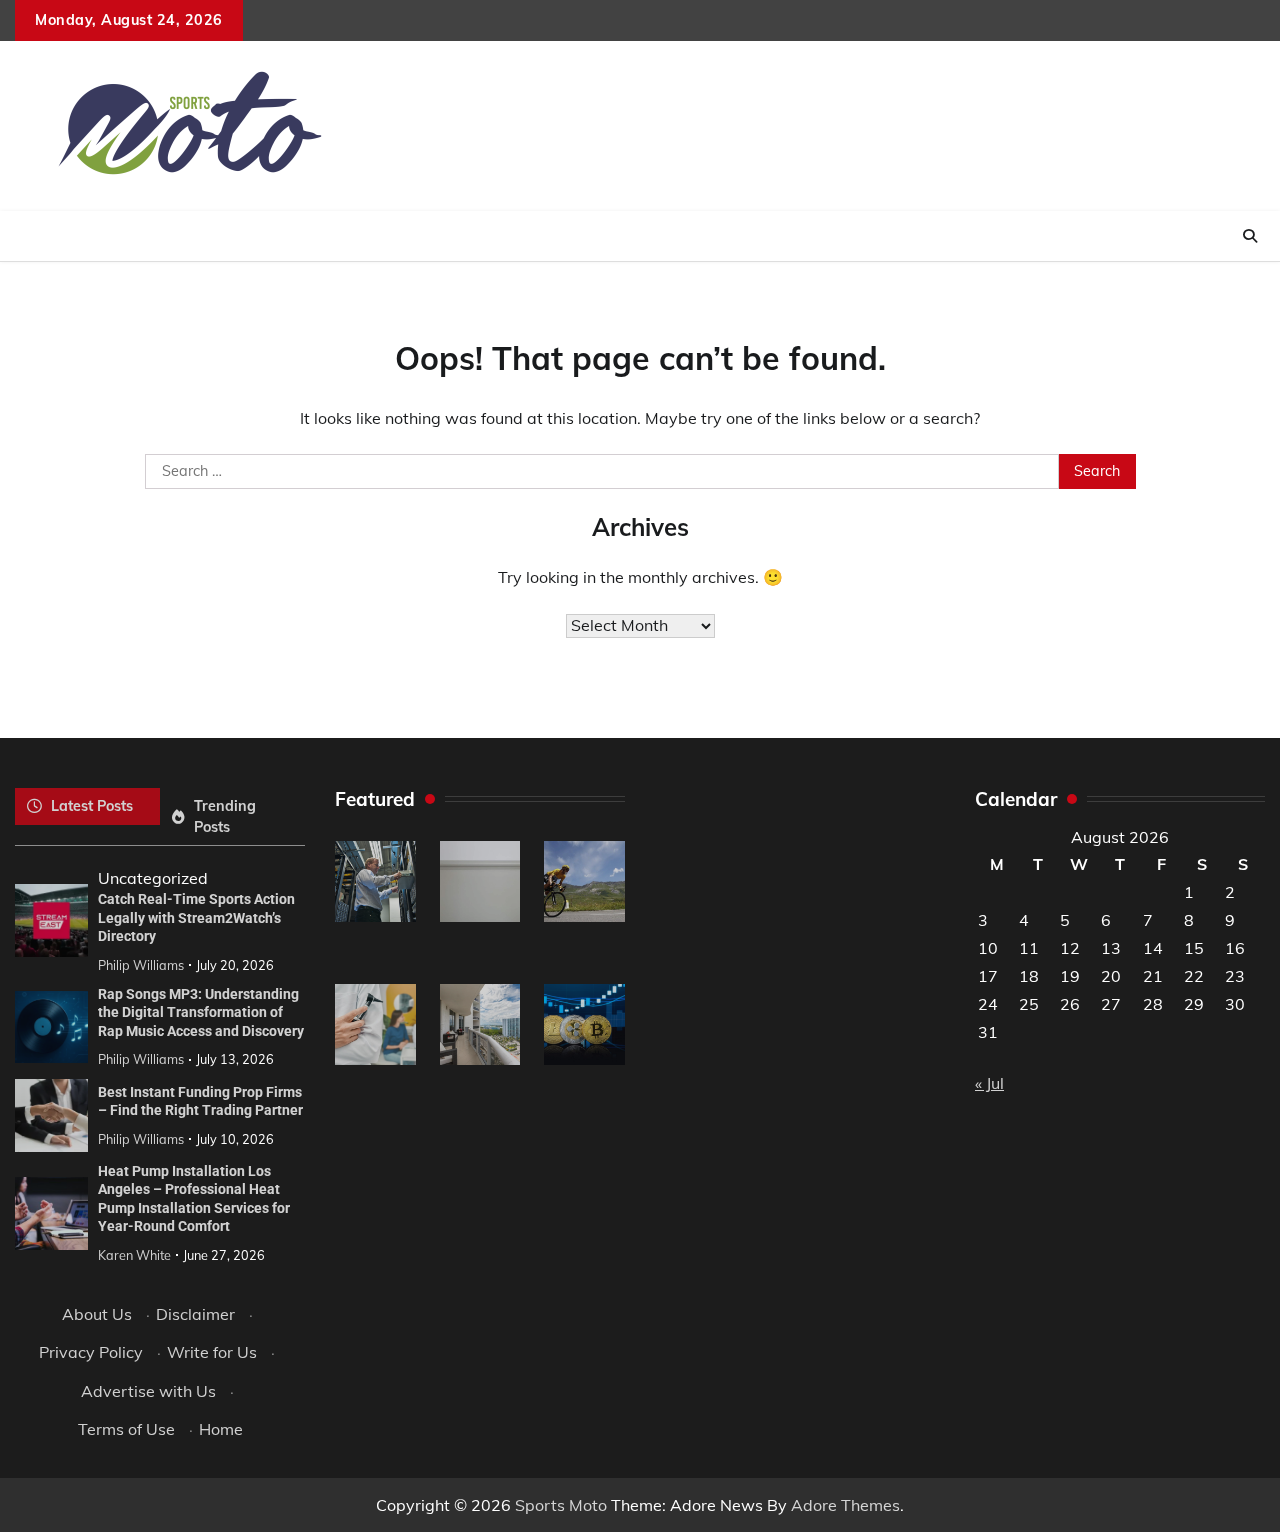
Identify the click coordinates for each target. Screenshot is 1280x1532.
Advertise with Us (148, 1391)
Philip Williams (141, 965)
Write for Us (212, 1352)
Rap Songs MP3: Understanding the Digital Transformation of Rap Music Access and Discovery (201, 1012)
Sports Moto (561, 1505)
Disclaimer (195, 1314)
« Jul (989, 1083)
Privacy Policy (91, 1352)
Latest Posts (92, 806)
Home (221, 1429)
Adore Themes (845, 1505)
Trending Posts (225, 816)
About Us (97, 1314)
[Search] (1250, 236)
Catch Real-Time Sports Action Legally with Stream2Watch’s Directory (196, 917)
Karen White (134, 1255)
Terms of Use (126, 1429)
